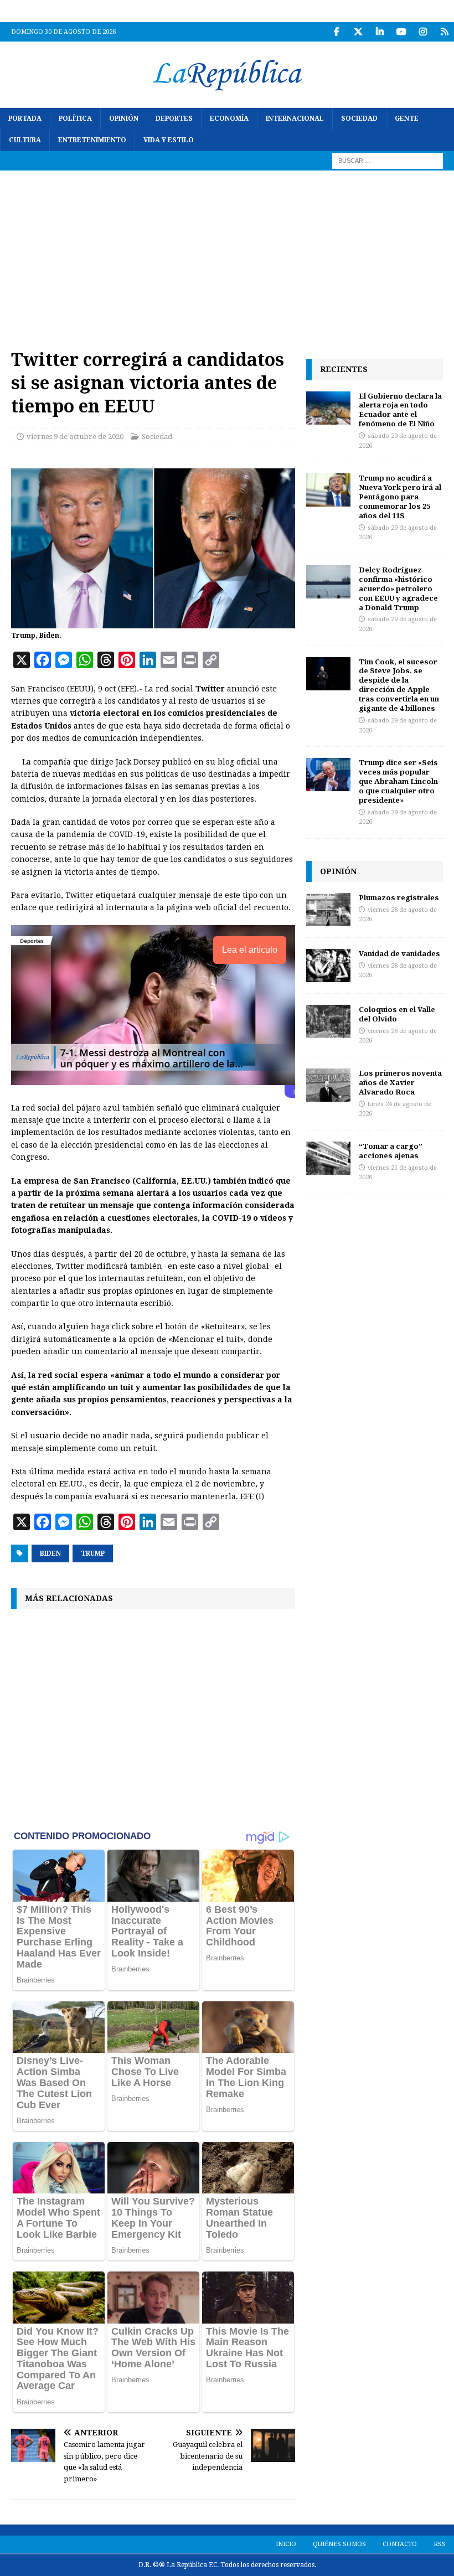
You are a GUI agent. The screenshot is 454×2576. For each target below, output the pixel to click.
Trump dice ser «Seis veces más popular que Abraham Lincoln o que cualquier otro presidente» (398, 781)
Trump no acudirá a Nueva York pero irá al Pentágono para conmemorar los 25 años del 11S (400, 497)
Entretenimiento (92, 140)
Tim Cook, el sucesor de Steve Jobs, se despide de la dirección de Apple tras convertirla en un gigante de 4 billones (399, 685)
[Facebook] (336, 32)
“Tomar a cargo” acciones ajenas (391, 1151)
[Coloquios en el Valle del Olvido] (328, 1021)
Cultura (25, 140)
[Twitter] (358, 32)
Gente (407, 118)
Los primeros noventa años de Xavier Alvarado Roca (400, 1082)
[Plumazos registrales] (328, 910)
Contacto (400, 2544)
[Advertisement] (227, 254)
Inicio (286, 2544)
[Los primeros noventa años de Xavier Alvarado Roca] (328, 1085)
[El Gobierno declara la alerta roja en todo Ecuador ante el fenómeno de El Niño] (328, 408)
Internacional (295, 118)
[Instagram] (423, 32)
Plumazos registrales (399, 897)
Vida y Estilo (169, 140)
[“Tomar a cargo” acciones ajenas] (328, 1158)
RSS (440, 2544)
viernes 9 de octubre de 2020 (75, 437)
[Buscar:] (388, 161)
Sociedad (359, 118)
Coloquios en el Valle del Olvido (397, 1014)
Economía (229, 118)
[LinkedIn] (380, 32)
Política (75, 118)
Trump (93, 1553)
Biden (50, 1553)
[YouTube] (401, 32)
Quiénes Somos (339, 2544)
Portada (25, 118)
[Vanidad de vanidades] (328, 966)
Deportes (174, 118)
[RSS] (444, 32)
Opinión (124, 118)
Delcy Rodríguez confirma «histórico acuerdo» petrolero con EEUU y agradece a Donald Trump (398, 588)
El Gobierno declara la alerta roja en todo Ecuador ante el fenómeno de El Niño (400, 410)
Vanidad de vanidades (399, 953)
